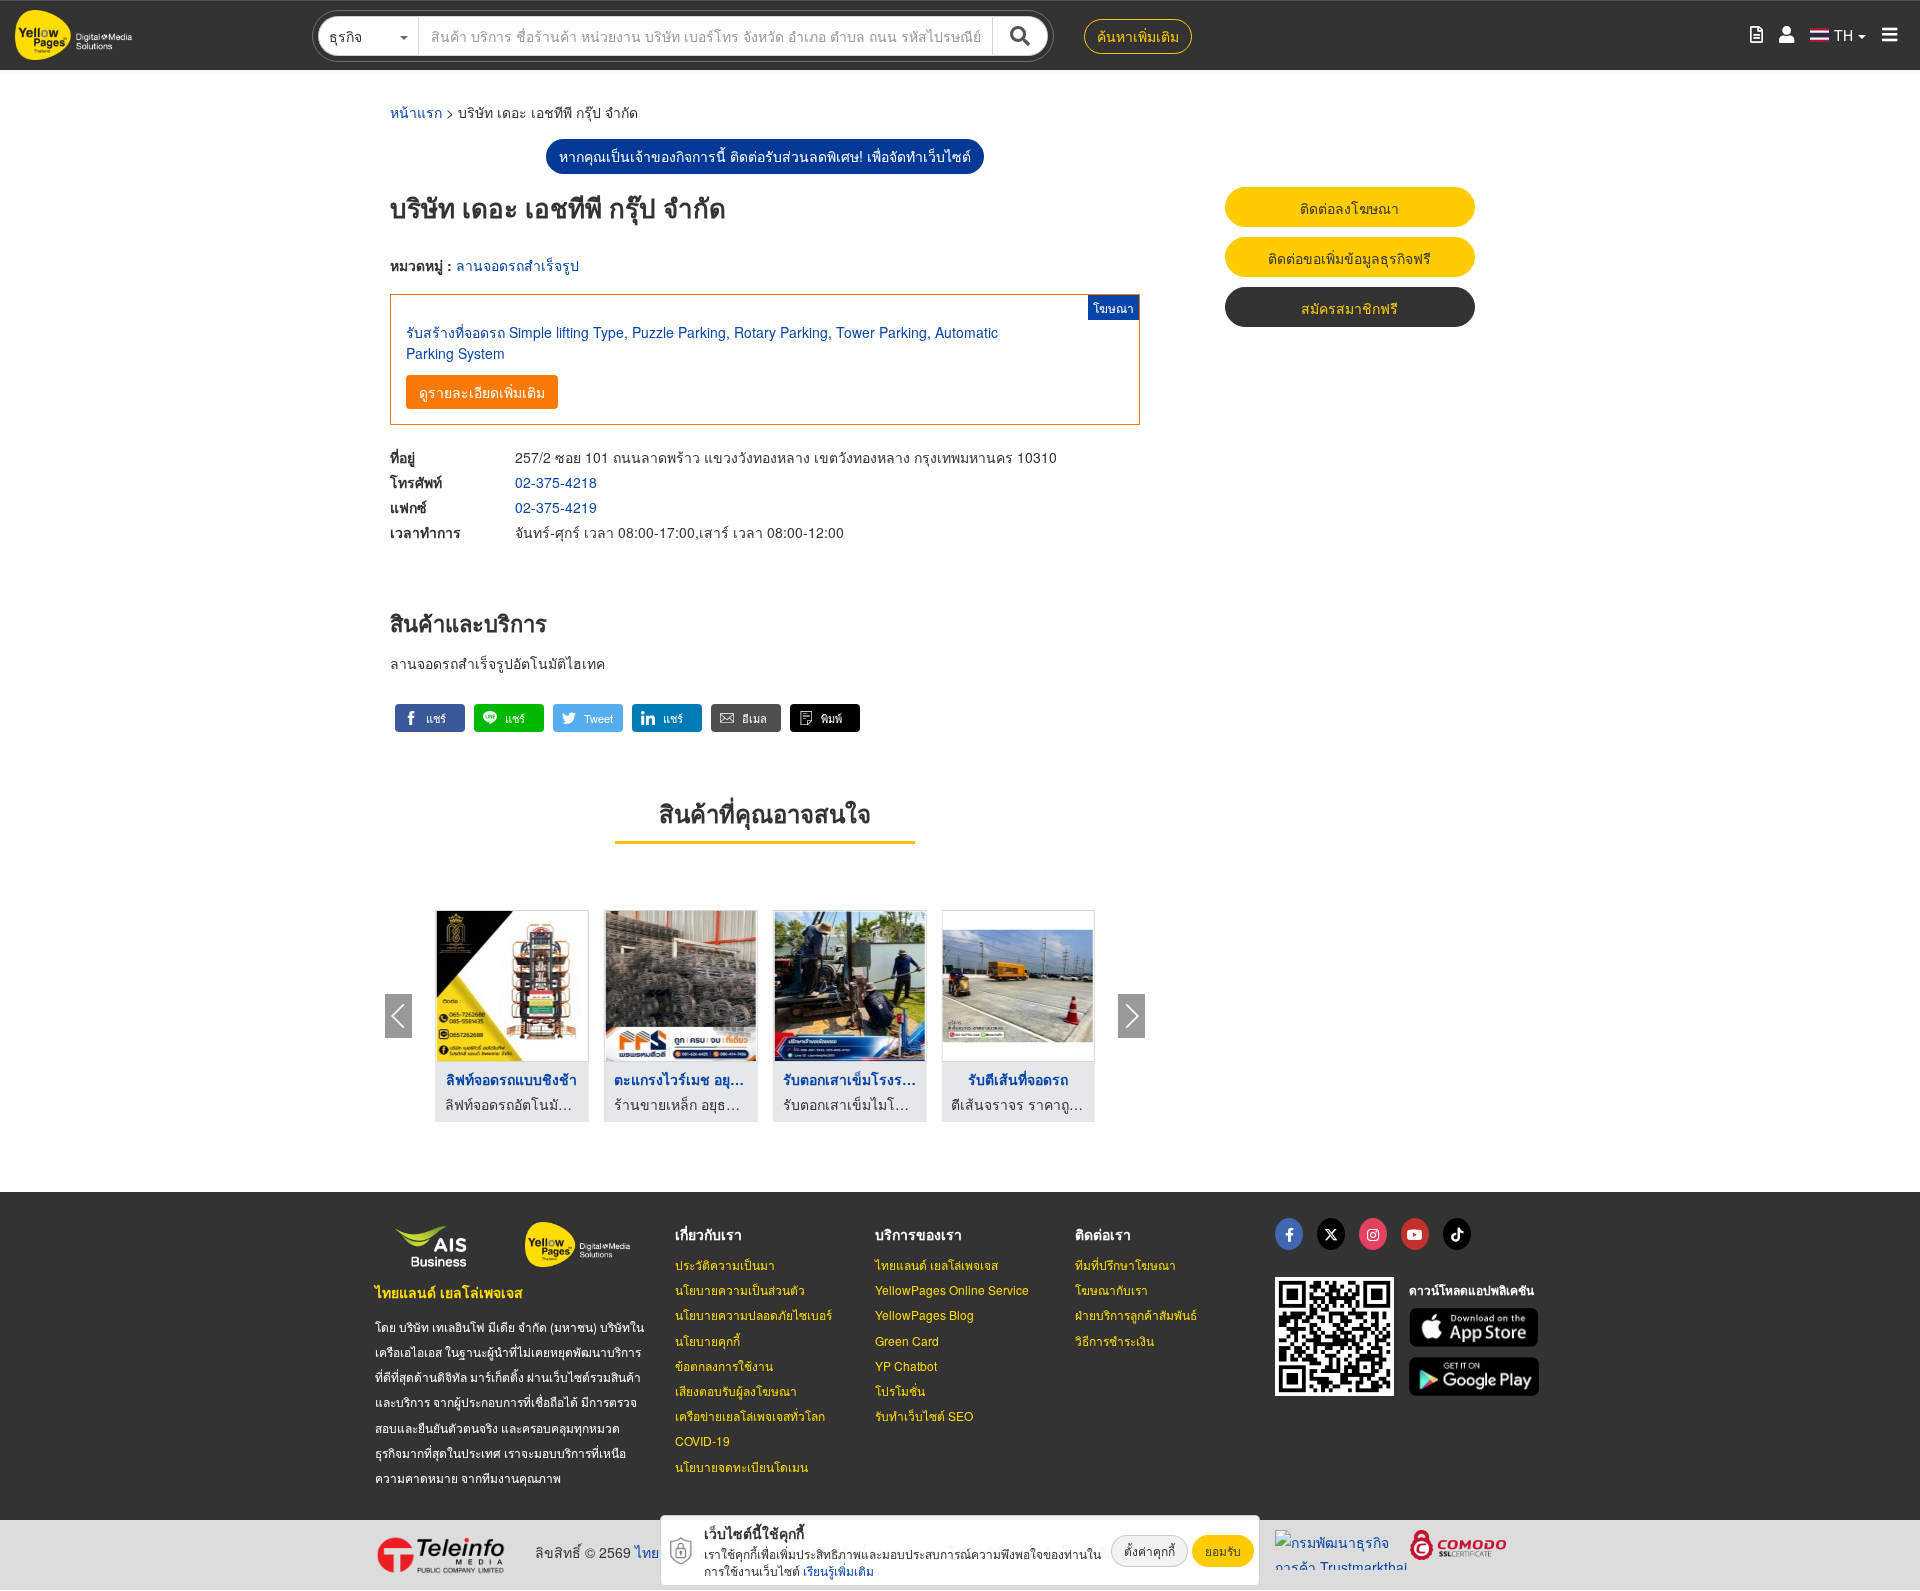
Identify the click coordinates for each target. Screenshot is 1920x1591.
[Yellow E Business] (1289, 1234)
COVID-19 (702, 1440)
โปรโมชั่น (900, 1390)
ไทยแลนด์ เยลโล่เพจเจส (449, 1292)
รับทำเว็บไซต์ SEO (924, 1415)
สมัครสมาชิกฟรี (1349, 308)
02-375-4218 (556, 482)
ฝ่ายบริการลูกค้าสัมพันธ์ (1136, 1314)
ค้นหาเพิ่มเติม (1138, 36)
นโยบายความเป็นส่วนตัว (740, 1289)
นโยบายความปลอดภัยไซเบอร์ (753, 1314)
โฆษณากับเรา (1111, 1289)
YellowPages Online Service (952, 1289)
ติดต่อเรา (1103, 1234)
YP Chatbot (906, 1365)
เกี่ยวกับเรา (708, 1234)
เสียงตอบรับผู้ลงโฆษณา (736, 1390)
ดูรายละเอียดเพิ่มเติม (482, 392)
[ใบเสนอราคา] (1756, 35)
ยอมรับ (1223, 1550)
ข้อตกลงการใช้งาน (724, 1365)
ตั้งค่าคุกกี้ (1149, 1550)
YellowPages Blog (924, 1314)
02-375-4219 (556, 507)
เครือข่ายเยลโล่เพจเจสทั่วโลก (750, 1415)
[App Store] (1477, 1327)
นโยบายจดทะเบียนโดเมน (741, 1466)
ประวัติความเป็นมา (725, 1264)
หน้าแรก (416, 112)
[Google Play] (1477, 1376)
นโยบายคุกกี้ (707, 1340)
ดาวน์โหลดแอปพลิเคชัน (1471, 1290)
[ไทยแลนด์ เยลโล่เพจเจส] (1331, 1234)
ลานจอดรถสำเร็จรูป (517, 265)
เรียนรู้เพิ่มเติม (838, 1570)
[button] (430, 718)
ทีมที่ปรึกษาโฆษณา (1125, 1264)
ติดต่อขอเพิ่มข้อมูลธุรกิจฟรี (1349, 258)
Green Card (907, 1340)
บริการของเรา (918, 1234)
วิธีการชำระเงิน (1114, 1340)
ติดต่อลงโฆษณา (1349, 208)
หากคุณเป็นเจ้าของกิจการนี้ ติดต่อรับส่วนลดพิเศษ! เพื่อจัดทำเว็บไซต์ (765, 156)
